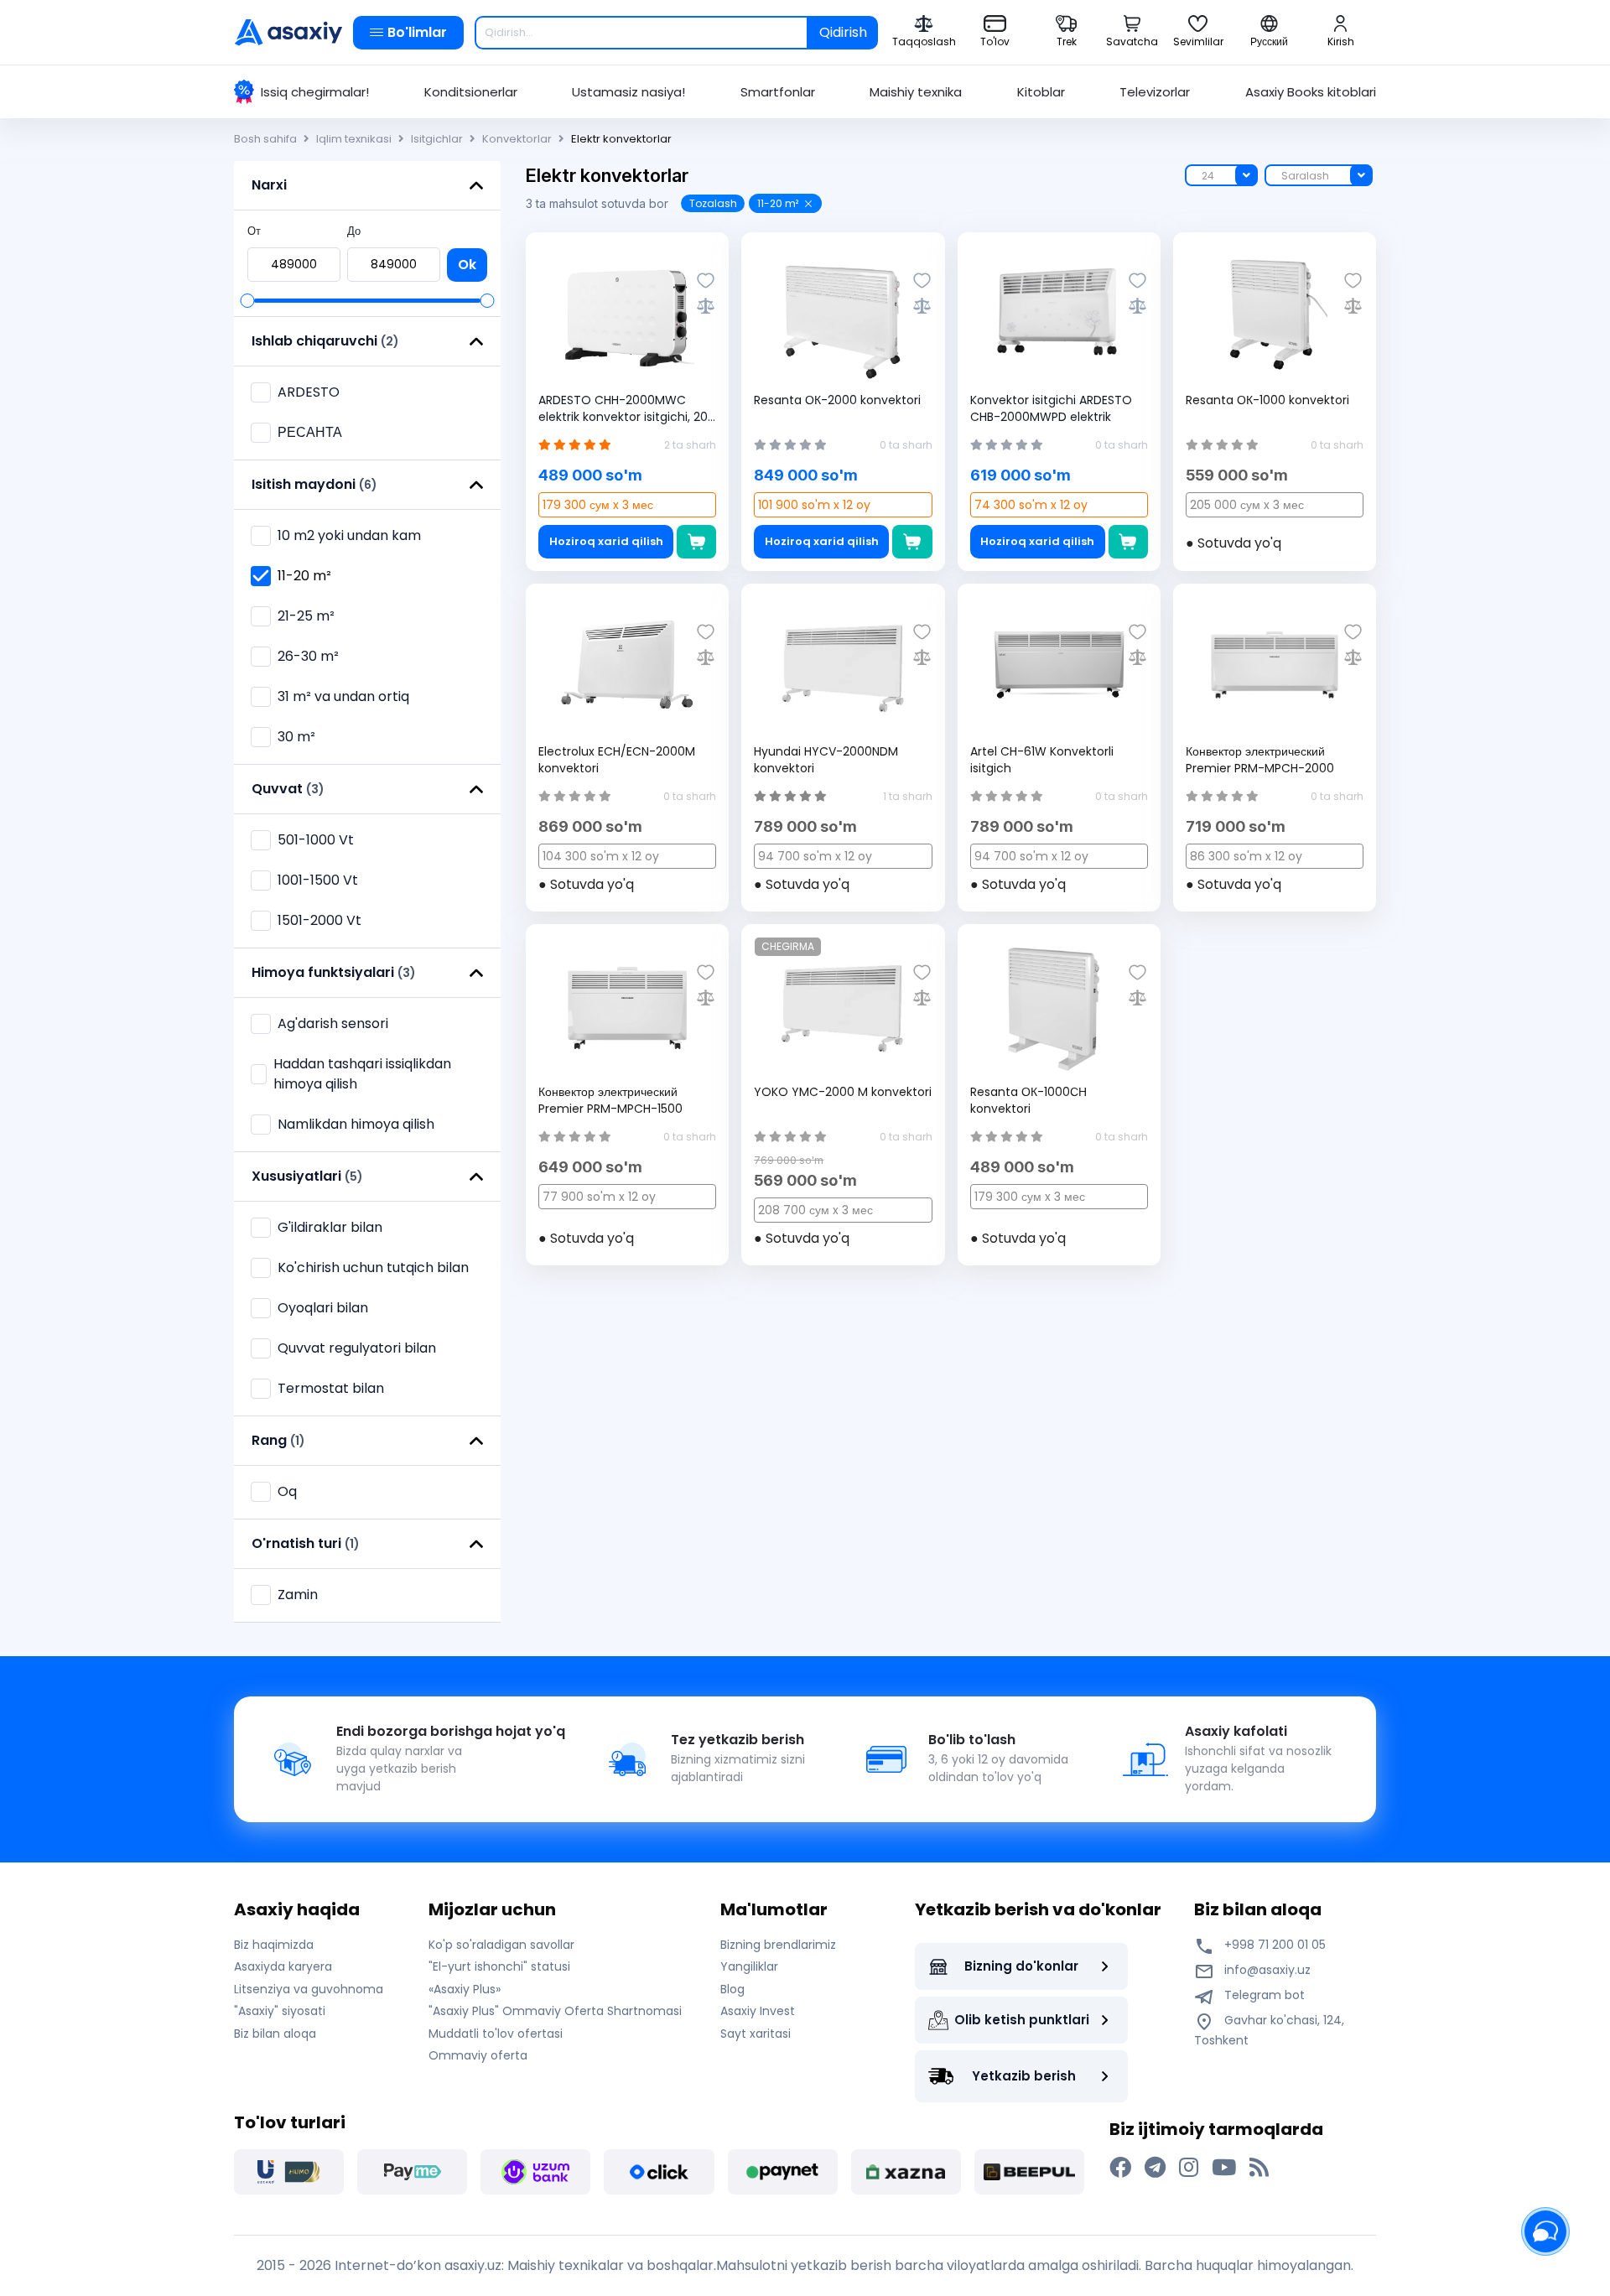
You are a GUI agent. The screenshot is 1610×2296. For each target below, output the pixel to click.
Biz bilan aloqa (275, 2034)
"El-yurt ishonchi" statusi (499, 1966)
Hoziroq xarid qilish (606, 541)
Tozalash (713, 203)
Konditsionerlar (471, 92)
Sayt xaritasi (756, 2034)
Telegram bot (1263, 1995)
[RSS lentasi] (1259, 2168)
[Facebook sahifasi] (1120, 2168)
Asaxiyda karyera (283, 1966)
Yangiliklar (749, 1966)
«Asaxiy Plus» (465, 1989)
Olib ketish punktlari (1022, 2020)
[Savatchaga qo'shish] (696, 542)
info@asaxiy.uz (1267, 1970)
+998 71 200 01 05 (1273, 1945)
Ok (467, 265)
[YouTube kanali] (1224, 2168)
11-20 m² (778, 203)
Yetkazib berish (1024, 2076)
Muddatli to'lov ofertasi (496, 2034)
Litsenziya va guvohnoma (309, 1989)
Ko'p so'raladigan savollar (501, 1945)
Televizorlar (1155, 92)
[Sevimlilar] (706, 281)
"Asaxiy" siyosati (280, 2011)
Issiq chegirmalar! (315, 92)
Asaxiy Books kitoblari (1311, 92)
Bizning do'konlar (1021, 1966)
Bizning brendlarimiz (778, 1945)
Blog (732, 1989)
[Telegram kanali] (1155, 2168)
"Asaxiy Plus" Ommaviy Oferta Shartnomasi (555, 2011)
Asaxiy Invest (758, 2011)
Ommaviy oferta (478, 2055)
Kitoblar (1041, 92)
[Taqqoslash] (706, 306)
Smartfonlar (778, 92)
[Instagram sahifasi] (1189, 2168)
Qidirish (843, 32)
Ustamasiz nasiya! (628, 92)
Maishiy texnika (916, 92)
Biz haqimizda (274, 1945)
